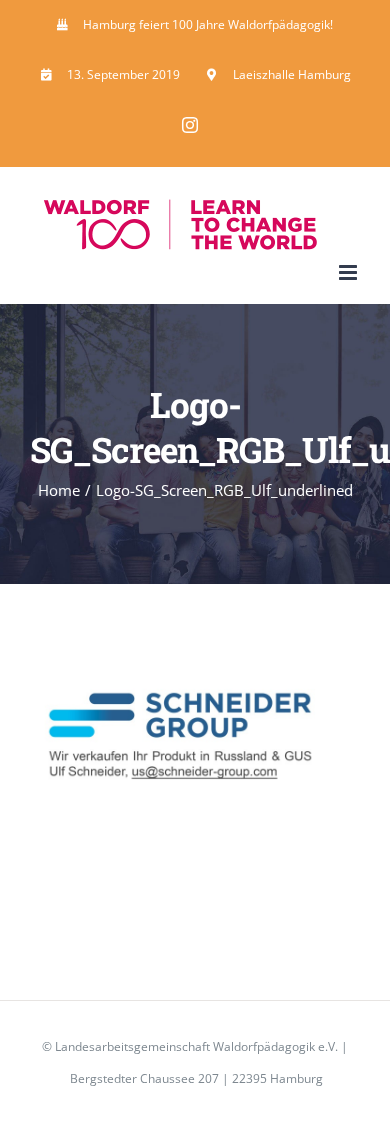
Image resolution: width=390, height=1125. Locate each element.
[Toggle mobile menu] (349, 272)
